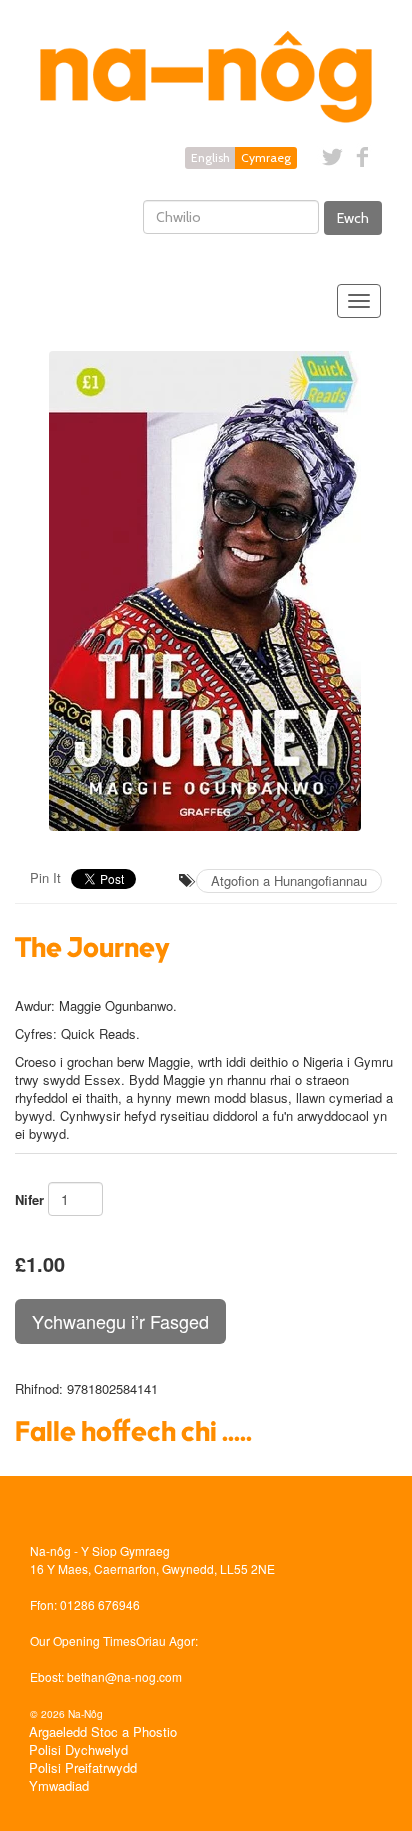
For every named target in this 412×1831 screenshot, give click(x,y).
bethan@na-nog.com (124, 1676)
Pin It (45, 877)
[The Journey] (206, 591)
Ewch (353, 218)
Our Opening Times (83, 1640)
